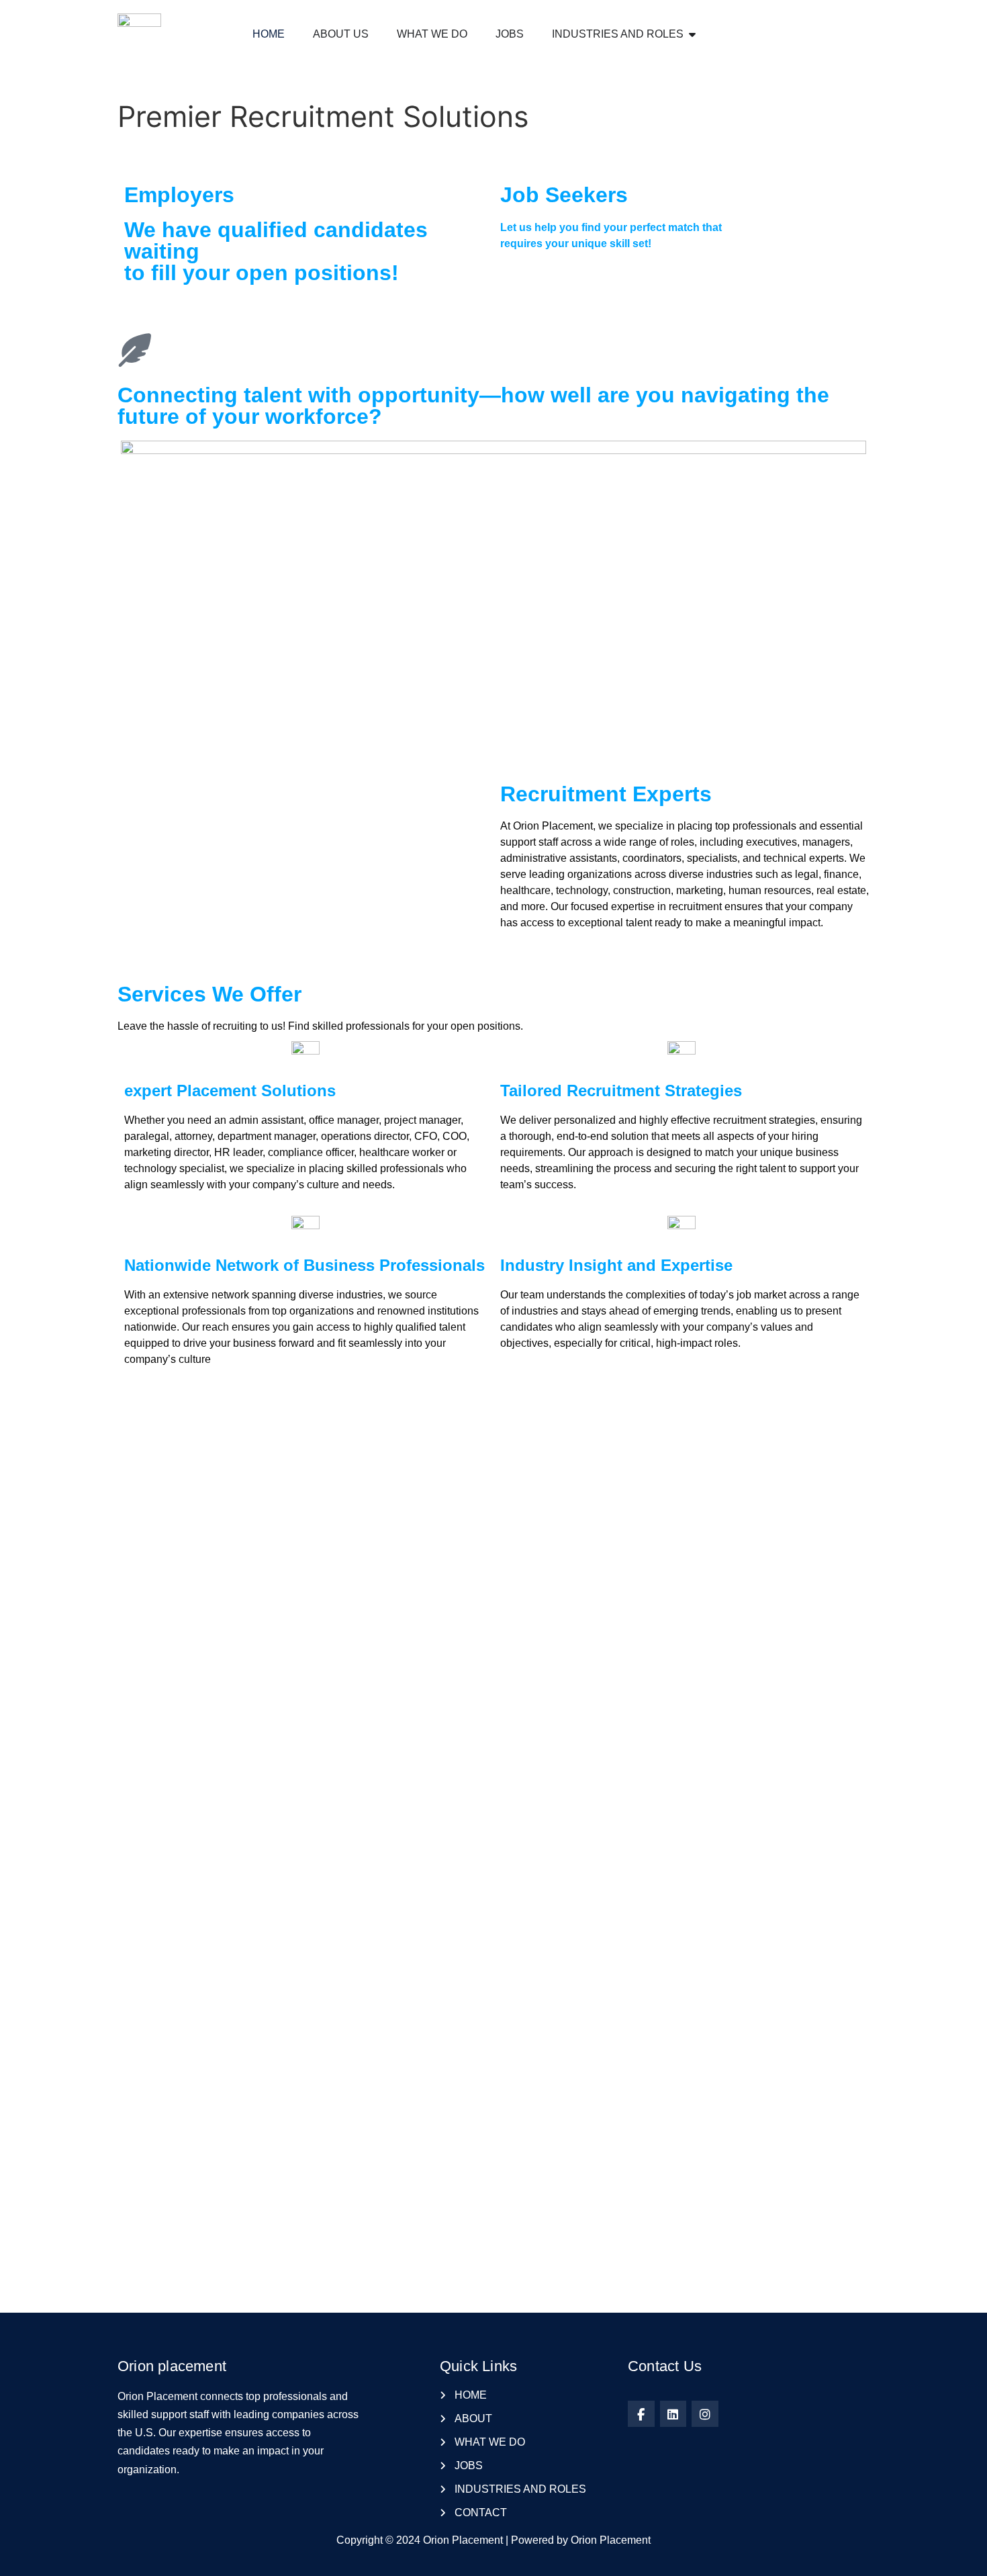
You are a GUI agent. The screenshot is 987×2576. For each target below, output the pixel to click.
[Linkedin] (673, 2414)
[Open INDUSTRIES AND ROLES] (692, 34)
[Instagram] (705, 2414)
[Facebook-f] (641, 2414)
